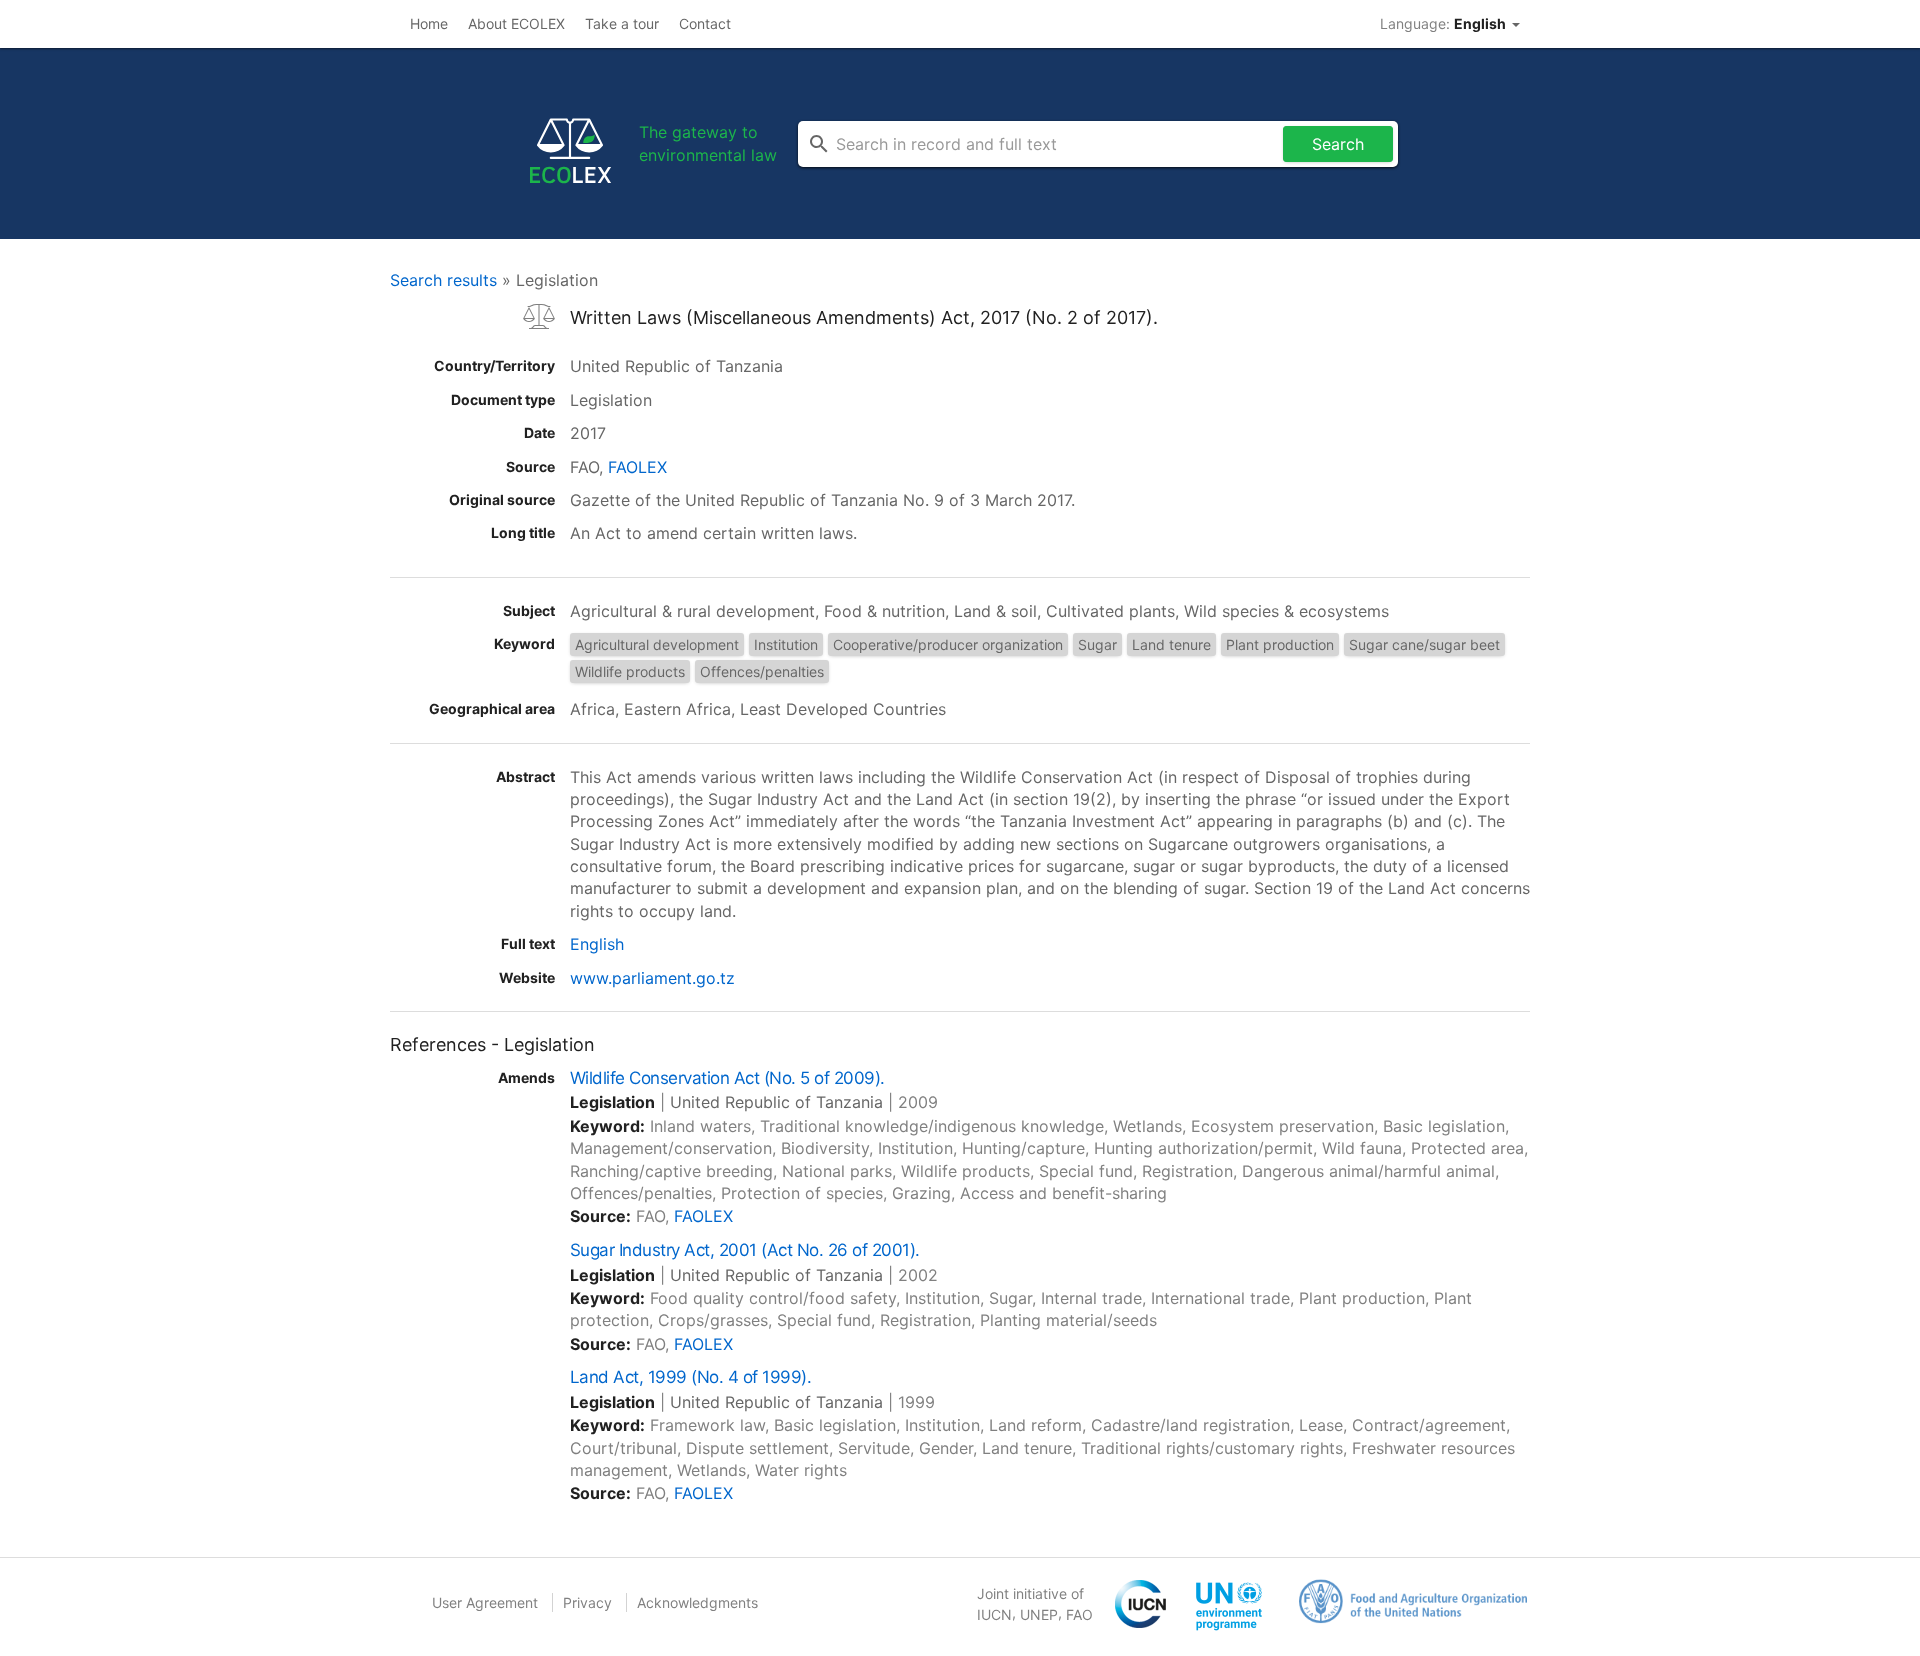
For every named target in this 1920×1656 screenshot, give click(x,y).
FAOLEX (637, 467)
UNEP (1039, 1614)
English (597, 944)
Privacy (587, 1602)
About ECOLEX (516, 23)
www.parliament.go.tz (652, 978)
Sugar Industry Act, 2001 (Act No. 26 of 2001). (745, 1250)
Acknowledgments (697, 1602)
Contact (705, 23)
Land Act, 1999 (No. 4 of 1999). (690, 1377)
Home (429, 23)
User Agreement (485, 1602)
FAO (1079, 1614)
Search (1338, 144)
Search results (443, 280)
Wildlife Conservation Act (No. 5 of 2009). (727, 1078)
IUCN (994, 1614)
